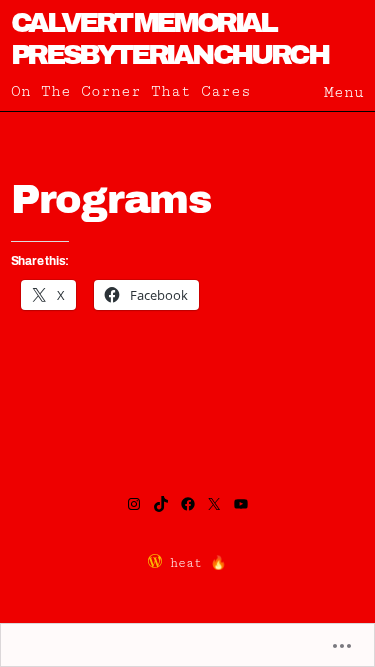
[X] (214, 504)
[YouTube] (241, 504)
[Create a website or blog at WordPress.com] (155, 563)
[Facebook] (188, 504)
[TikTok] (161, 504)
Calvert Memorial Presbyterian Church (169, 38)
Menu (344, 92)
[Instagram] (134, 504)
